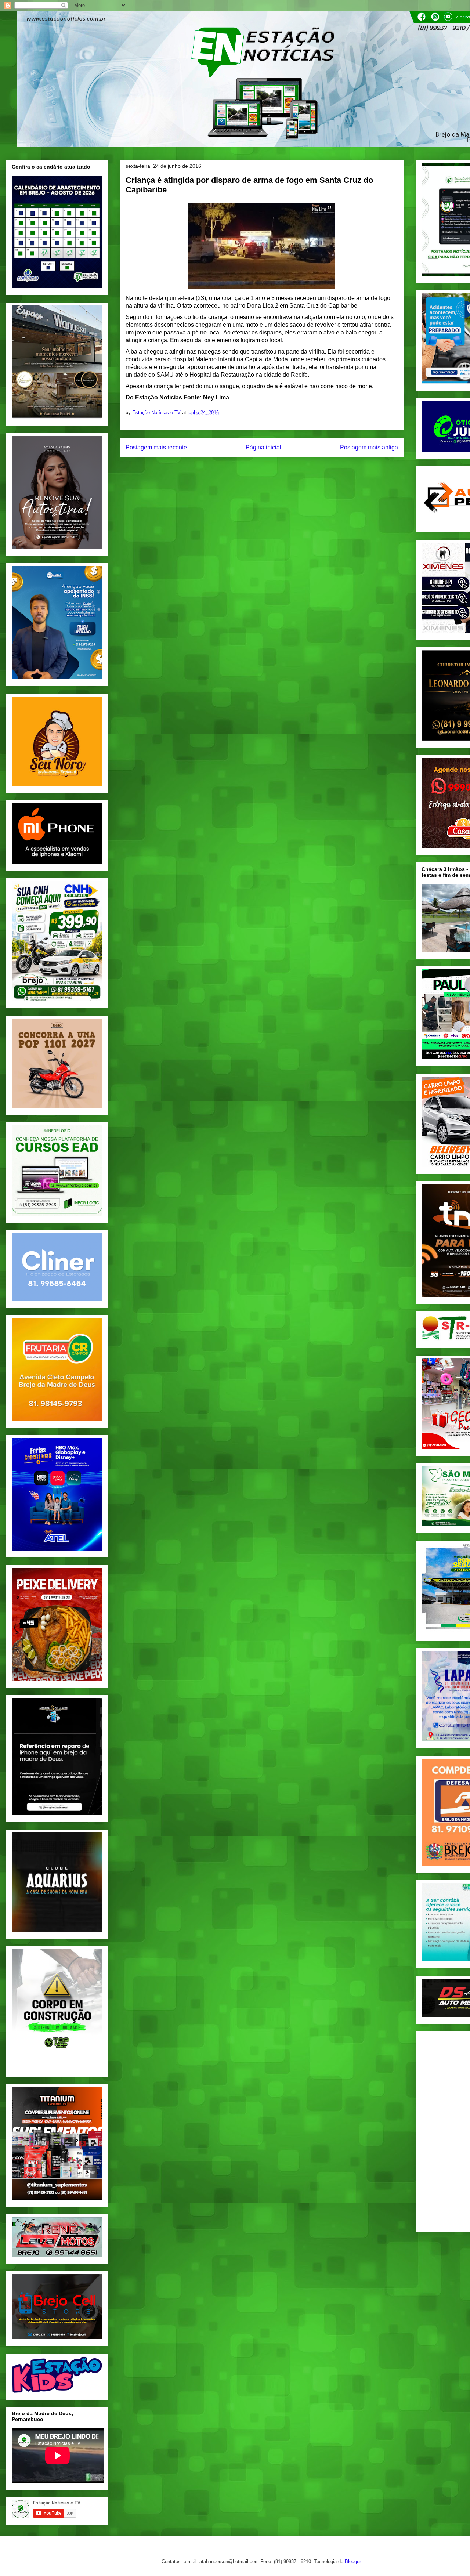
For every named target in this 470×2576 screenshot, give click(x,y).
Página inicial (263, 447)
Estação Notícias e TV (157, 413)
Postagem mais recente (156, 447)
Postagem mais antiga (369, 447)
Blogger (353, 2561)
